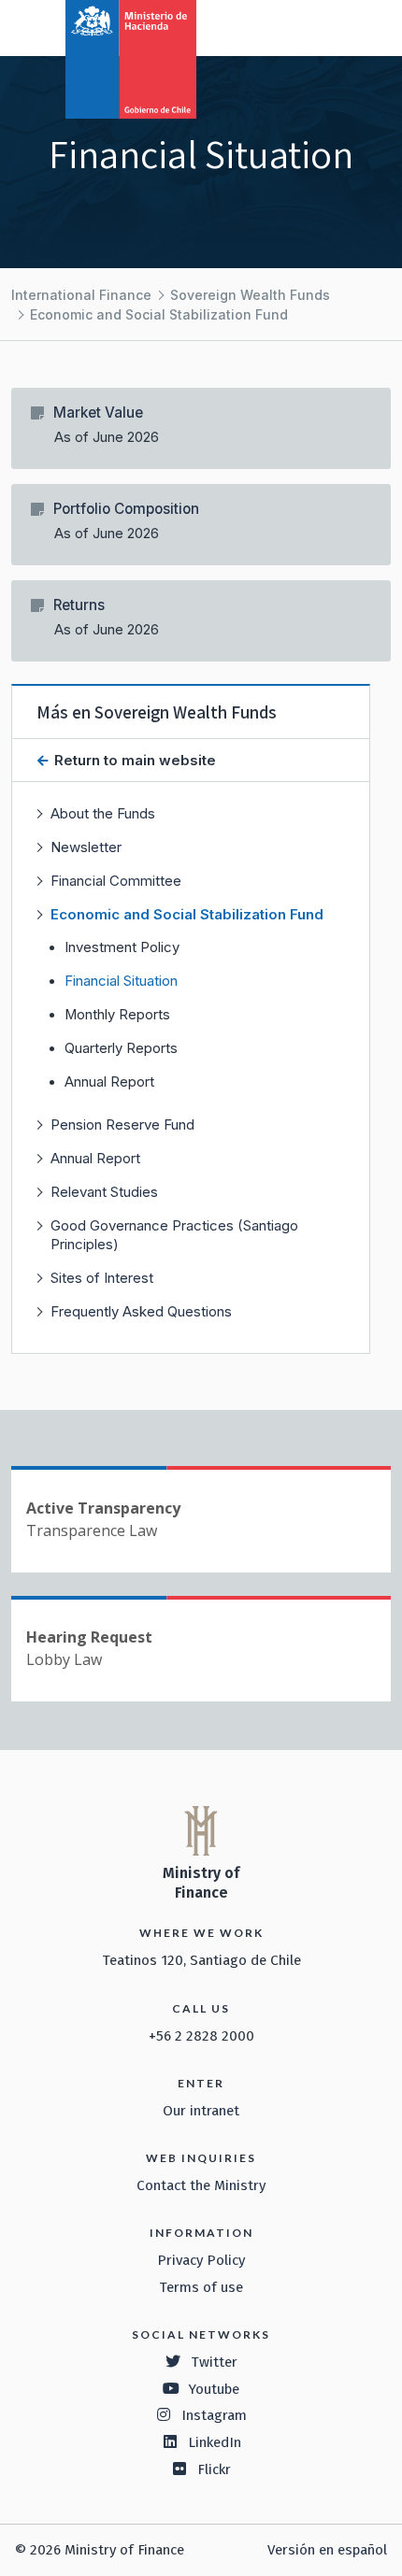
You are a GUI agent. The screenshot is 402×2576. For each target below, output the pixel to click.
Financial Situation (121, 981)
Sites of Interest (102, 1278)
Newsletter (86, 847)
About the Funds (103, 813)
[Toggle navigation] (310, 26)
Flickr (214, 2469)
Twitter (214, 2362)
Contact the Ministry (201, 2185)
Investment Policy (122, 947)
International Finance (81, 295)
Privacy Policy (201, 2260)
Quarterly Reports (121, 1048)
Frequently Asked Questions (141, 1311)
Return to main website (133, 760)
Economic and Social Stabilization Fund (159, 314)
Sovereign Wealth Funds (250, 295)
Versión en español (327, 2550)
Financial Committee (116, 881)
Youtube (214, 2389)
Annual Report (109, 1082)
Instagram (214, 2415)
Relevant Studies (104, 1192)
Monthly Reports (117, 1015)
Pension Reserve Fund (122, 1124)
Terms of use (201, 2287)
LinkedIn (215, 2442)
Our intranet (201, 2111)
